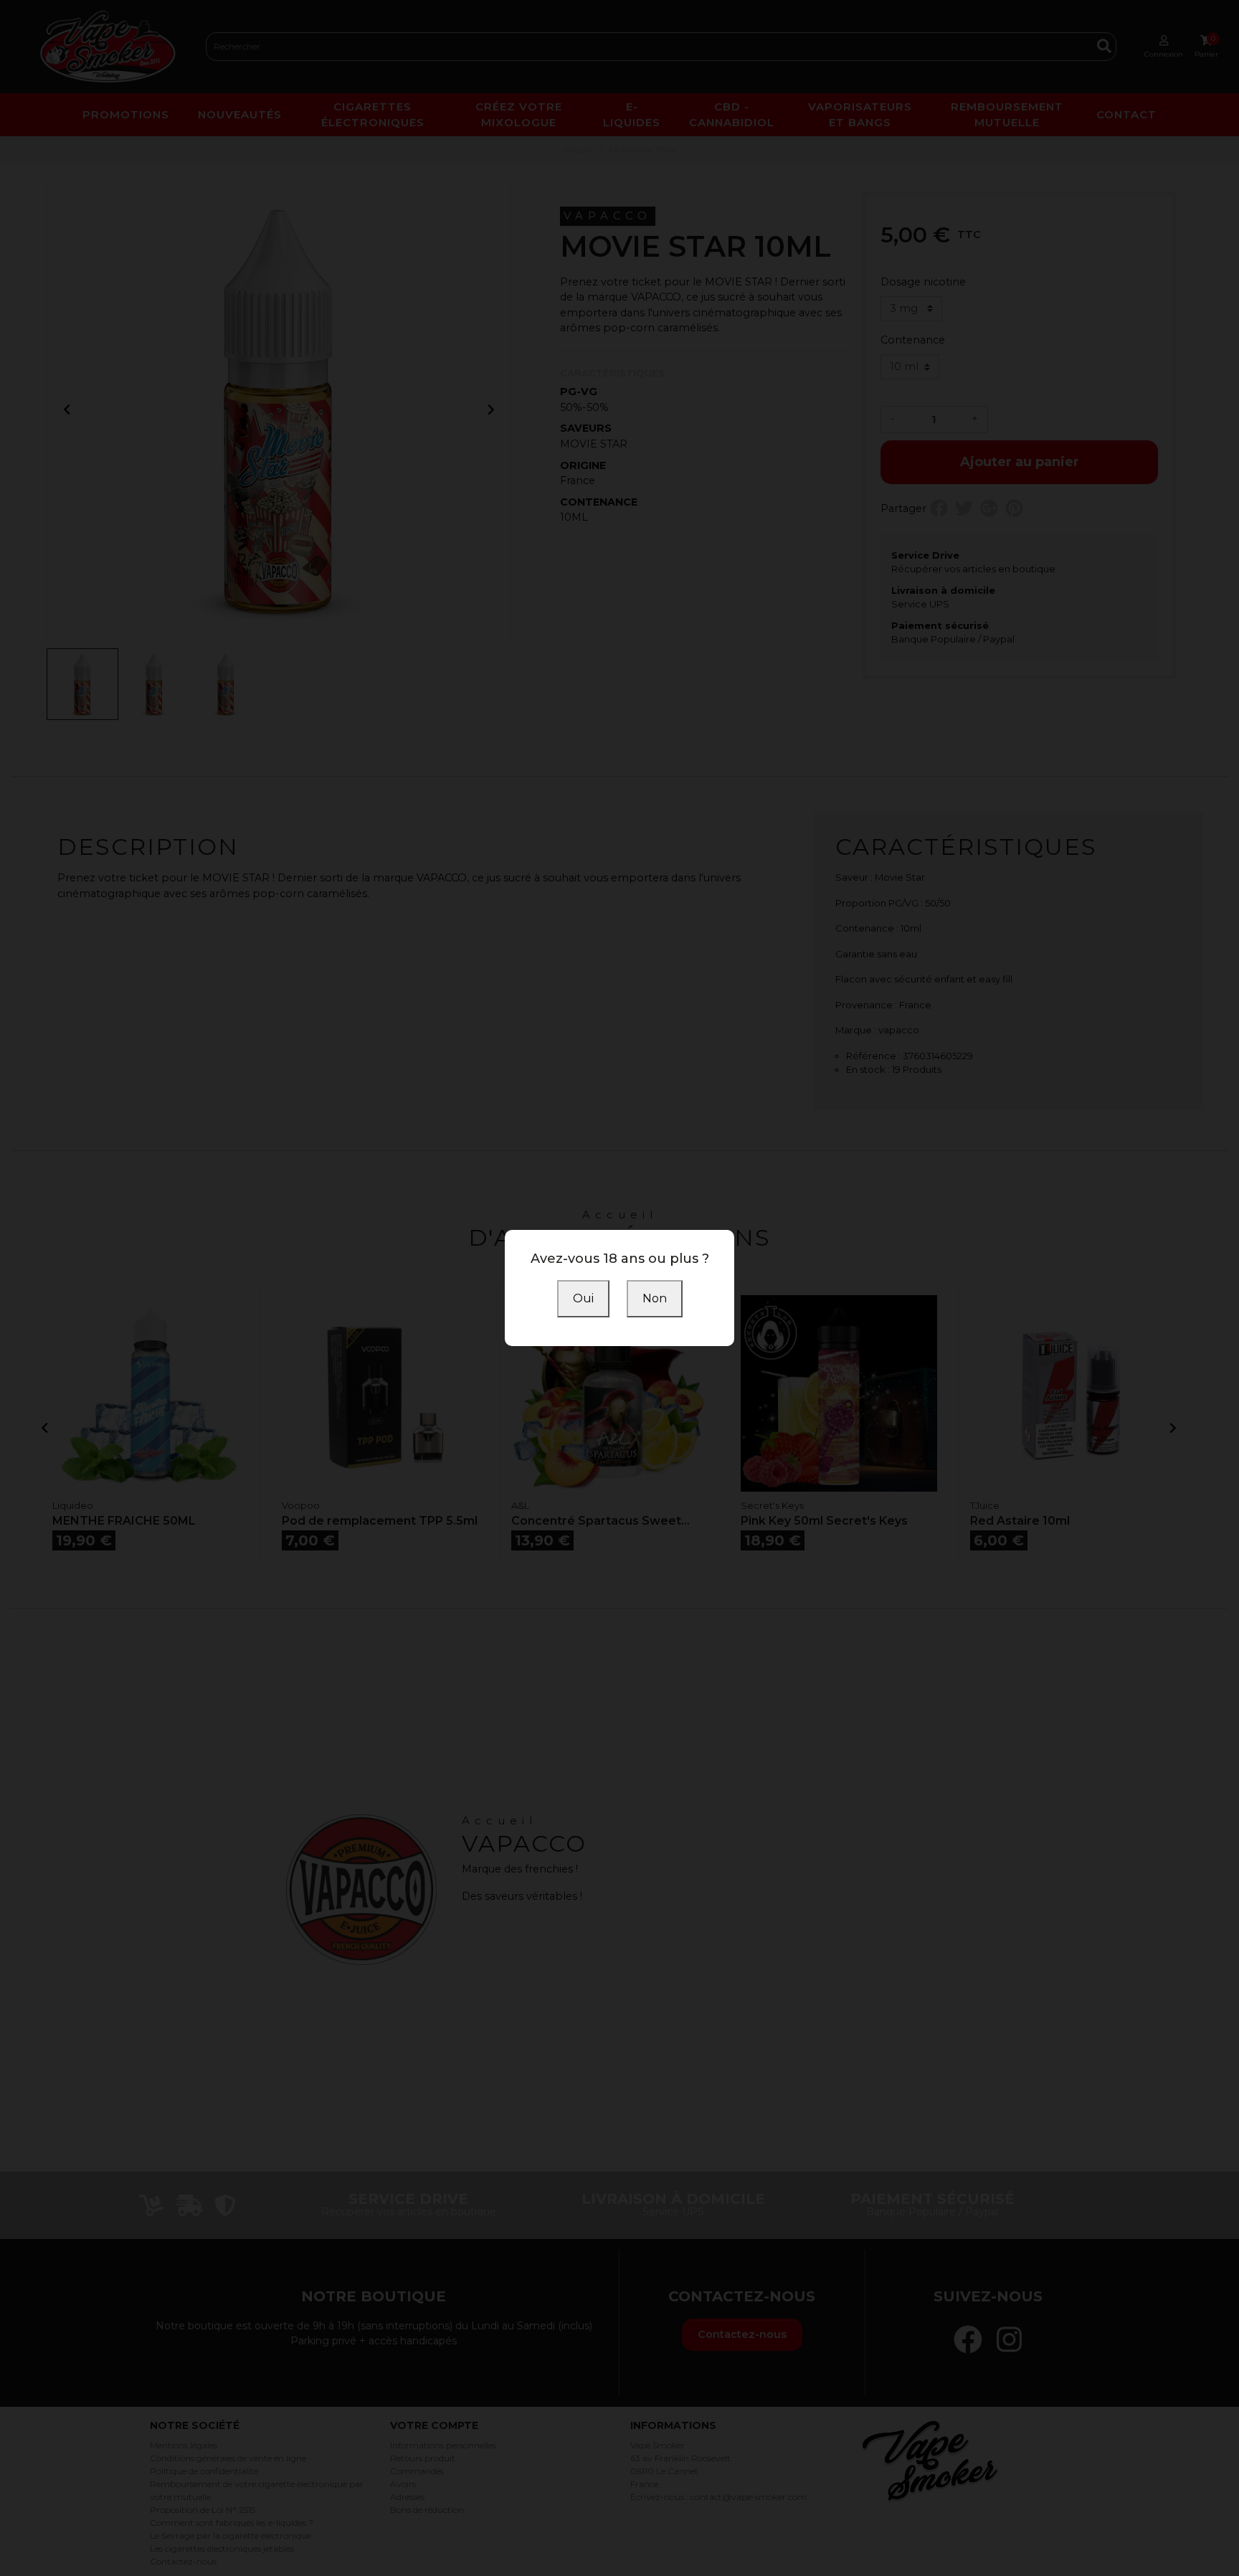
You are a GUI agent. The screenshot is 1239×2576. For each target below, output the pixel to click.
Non (655, 1298)
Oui (583, 1298)
